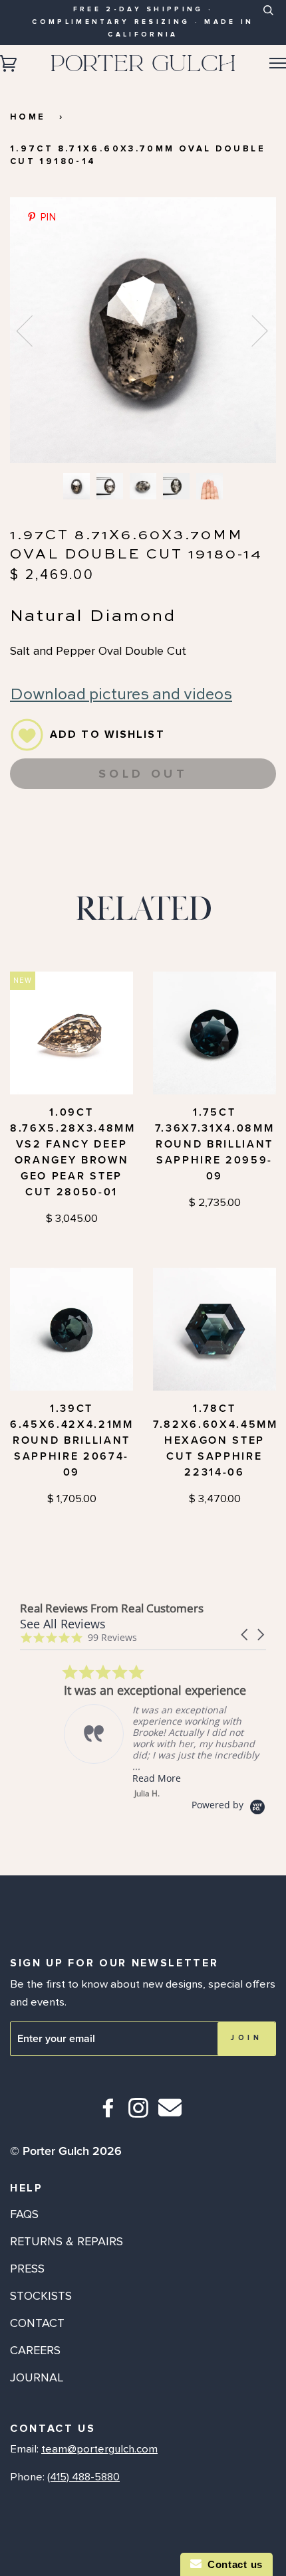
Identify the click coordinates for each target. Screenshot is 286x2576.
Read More (113, 1778)
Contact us (232, 2564)
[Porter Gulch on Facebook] (109, 2113)
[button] (245, 1635)
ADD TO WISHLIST (107, 734)
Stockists (41, 2296)
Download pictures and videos (121, 695)
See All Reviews (63, 1624)
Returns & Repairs (67, 2241)
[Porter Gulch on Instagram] (139, 2113)
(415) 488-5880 (83, 2477)
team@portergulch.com (99, 2449)
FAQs (24, 2214)
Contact (37, 2323)
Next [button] (252, 330)
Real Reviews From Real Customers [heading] (112, 1608)
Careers (35, 2350)
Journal (37, 2377)
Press (27, 2269)
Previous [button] (33, 330)
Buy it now (143, 815)
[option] (143, 330)
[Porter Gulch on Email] (170, 2117)
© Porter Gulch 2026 (66, 2151)
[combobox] (268, 21)
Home (28, 117)
